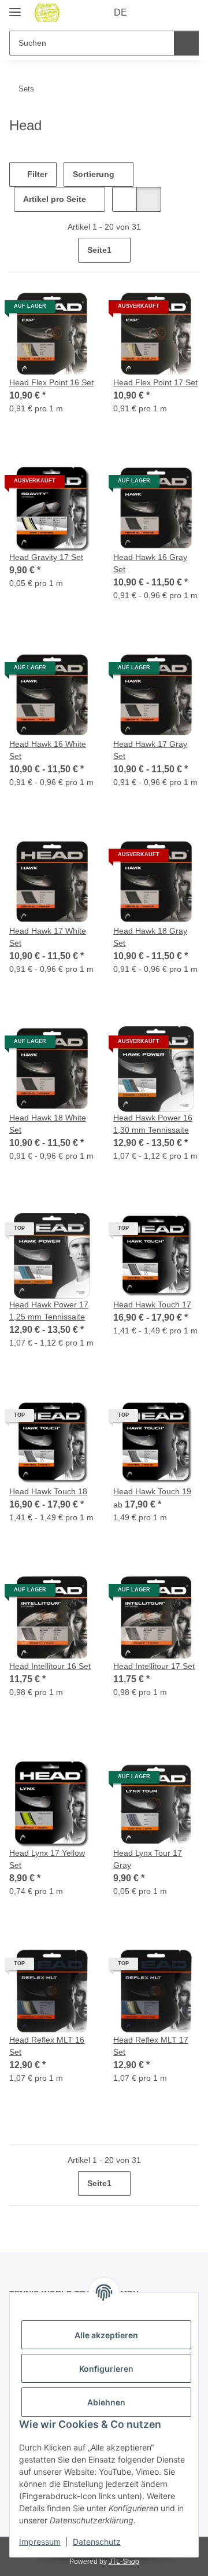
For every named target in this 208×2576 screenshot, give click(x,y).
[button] (153, 13)
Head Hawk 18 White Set (48, 1124)
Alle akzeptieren (106, 2335)
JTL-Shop (124, 2562)
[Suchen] (186, 43)
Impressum (40, 2542)
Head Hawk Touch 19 (152, 1491)
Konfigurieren (106, 2369)
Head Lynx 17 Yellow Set (47, 1859)
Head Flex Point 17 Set (155, 382)
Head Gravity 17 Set (46, 557)
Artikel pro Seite (55, 199)
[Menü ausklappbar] (15, 7)
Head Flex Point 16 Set (51, 382)
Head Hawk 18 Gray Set (150, 937)
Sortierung (94, 174)
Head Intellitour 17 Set (154, 1666)
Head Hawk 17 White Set (48, 937)
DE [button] (120, 12)
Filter (36, 174)
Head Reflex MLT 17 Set (151, 2046)
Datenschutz (97, 2542)
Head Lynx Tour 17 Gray (148, 1859)
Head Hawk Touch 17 (152, 1304)
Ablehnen (106, 2402)
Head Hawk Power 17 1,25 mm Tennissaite (49, 1311)
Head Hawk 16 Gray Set (150, 563)
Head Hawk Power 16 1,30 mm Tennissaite (153, 1124)
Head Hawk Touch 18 (48, 1491)
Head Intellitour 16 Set (50, 1666)
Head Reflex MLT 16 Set (47, 2046)
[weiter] (189, 250)
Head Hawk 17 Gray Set (150, 750)
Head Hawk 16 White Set (48, 750)
